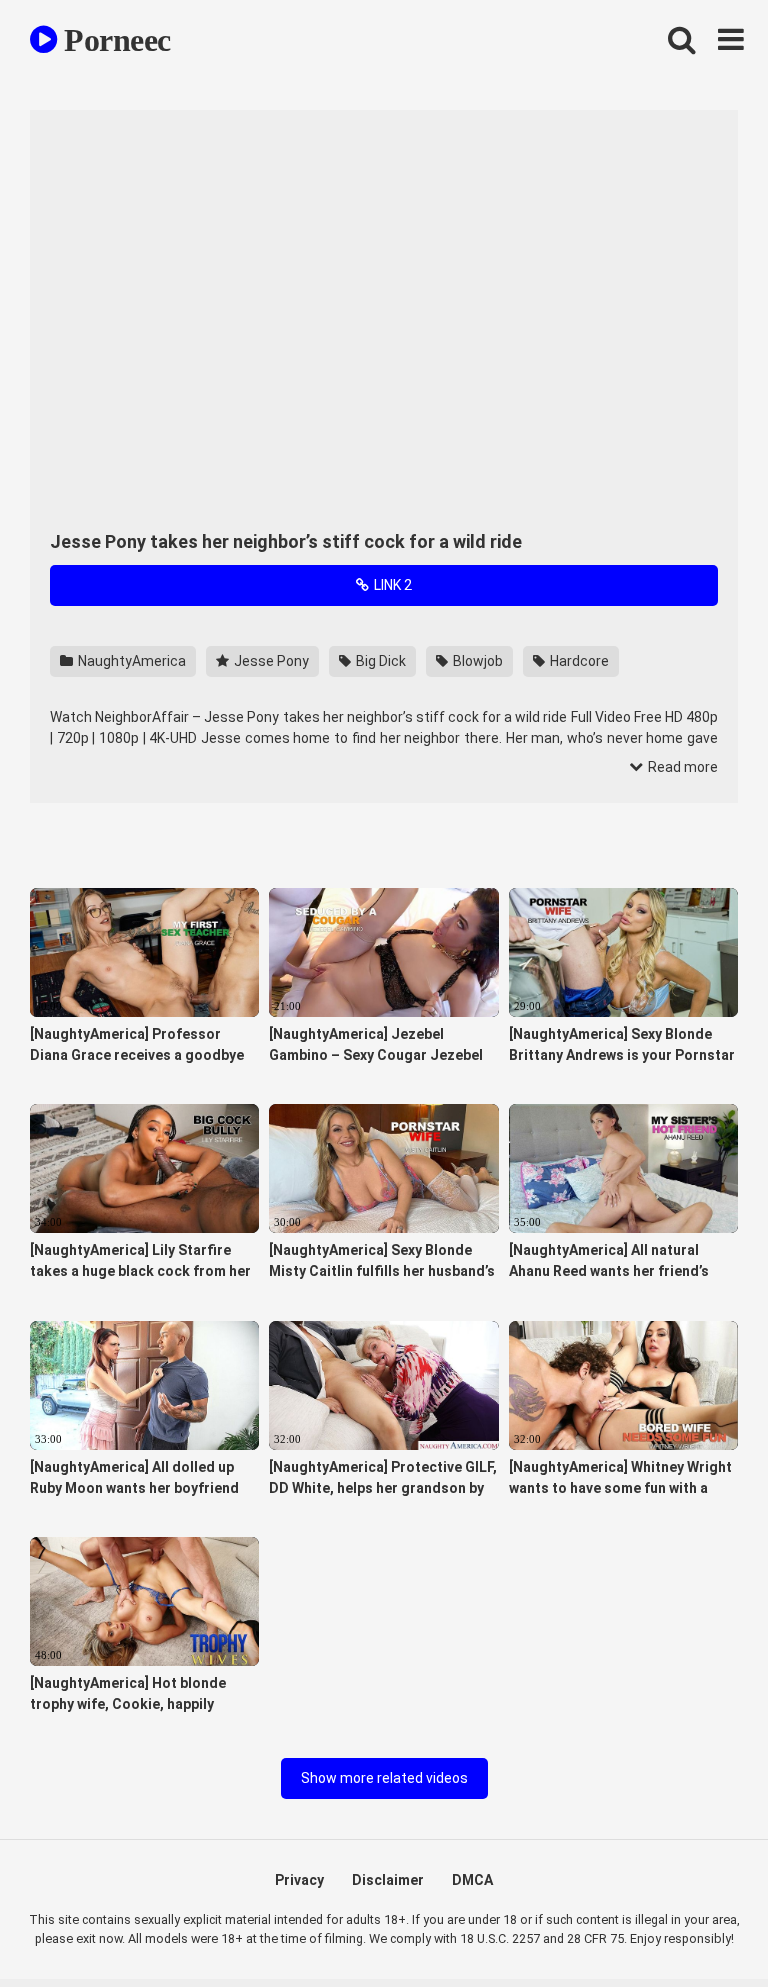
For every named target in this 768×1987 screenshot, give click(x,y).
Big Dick (379, 661)
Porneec (114, 40)
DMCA (472, 1880)
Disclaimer (388, 1880)
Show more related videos (384, 1778)
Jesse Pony (270, 661)
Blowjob (476, 661)
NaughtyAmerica (130, 661)
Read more (681, 767)
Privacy (299, 1880)
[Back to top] (701, 1926)
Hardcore (578, 661)
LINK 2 (391, 585)
